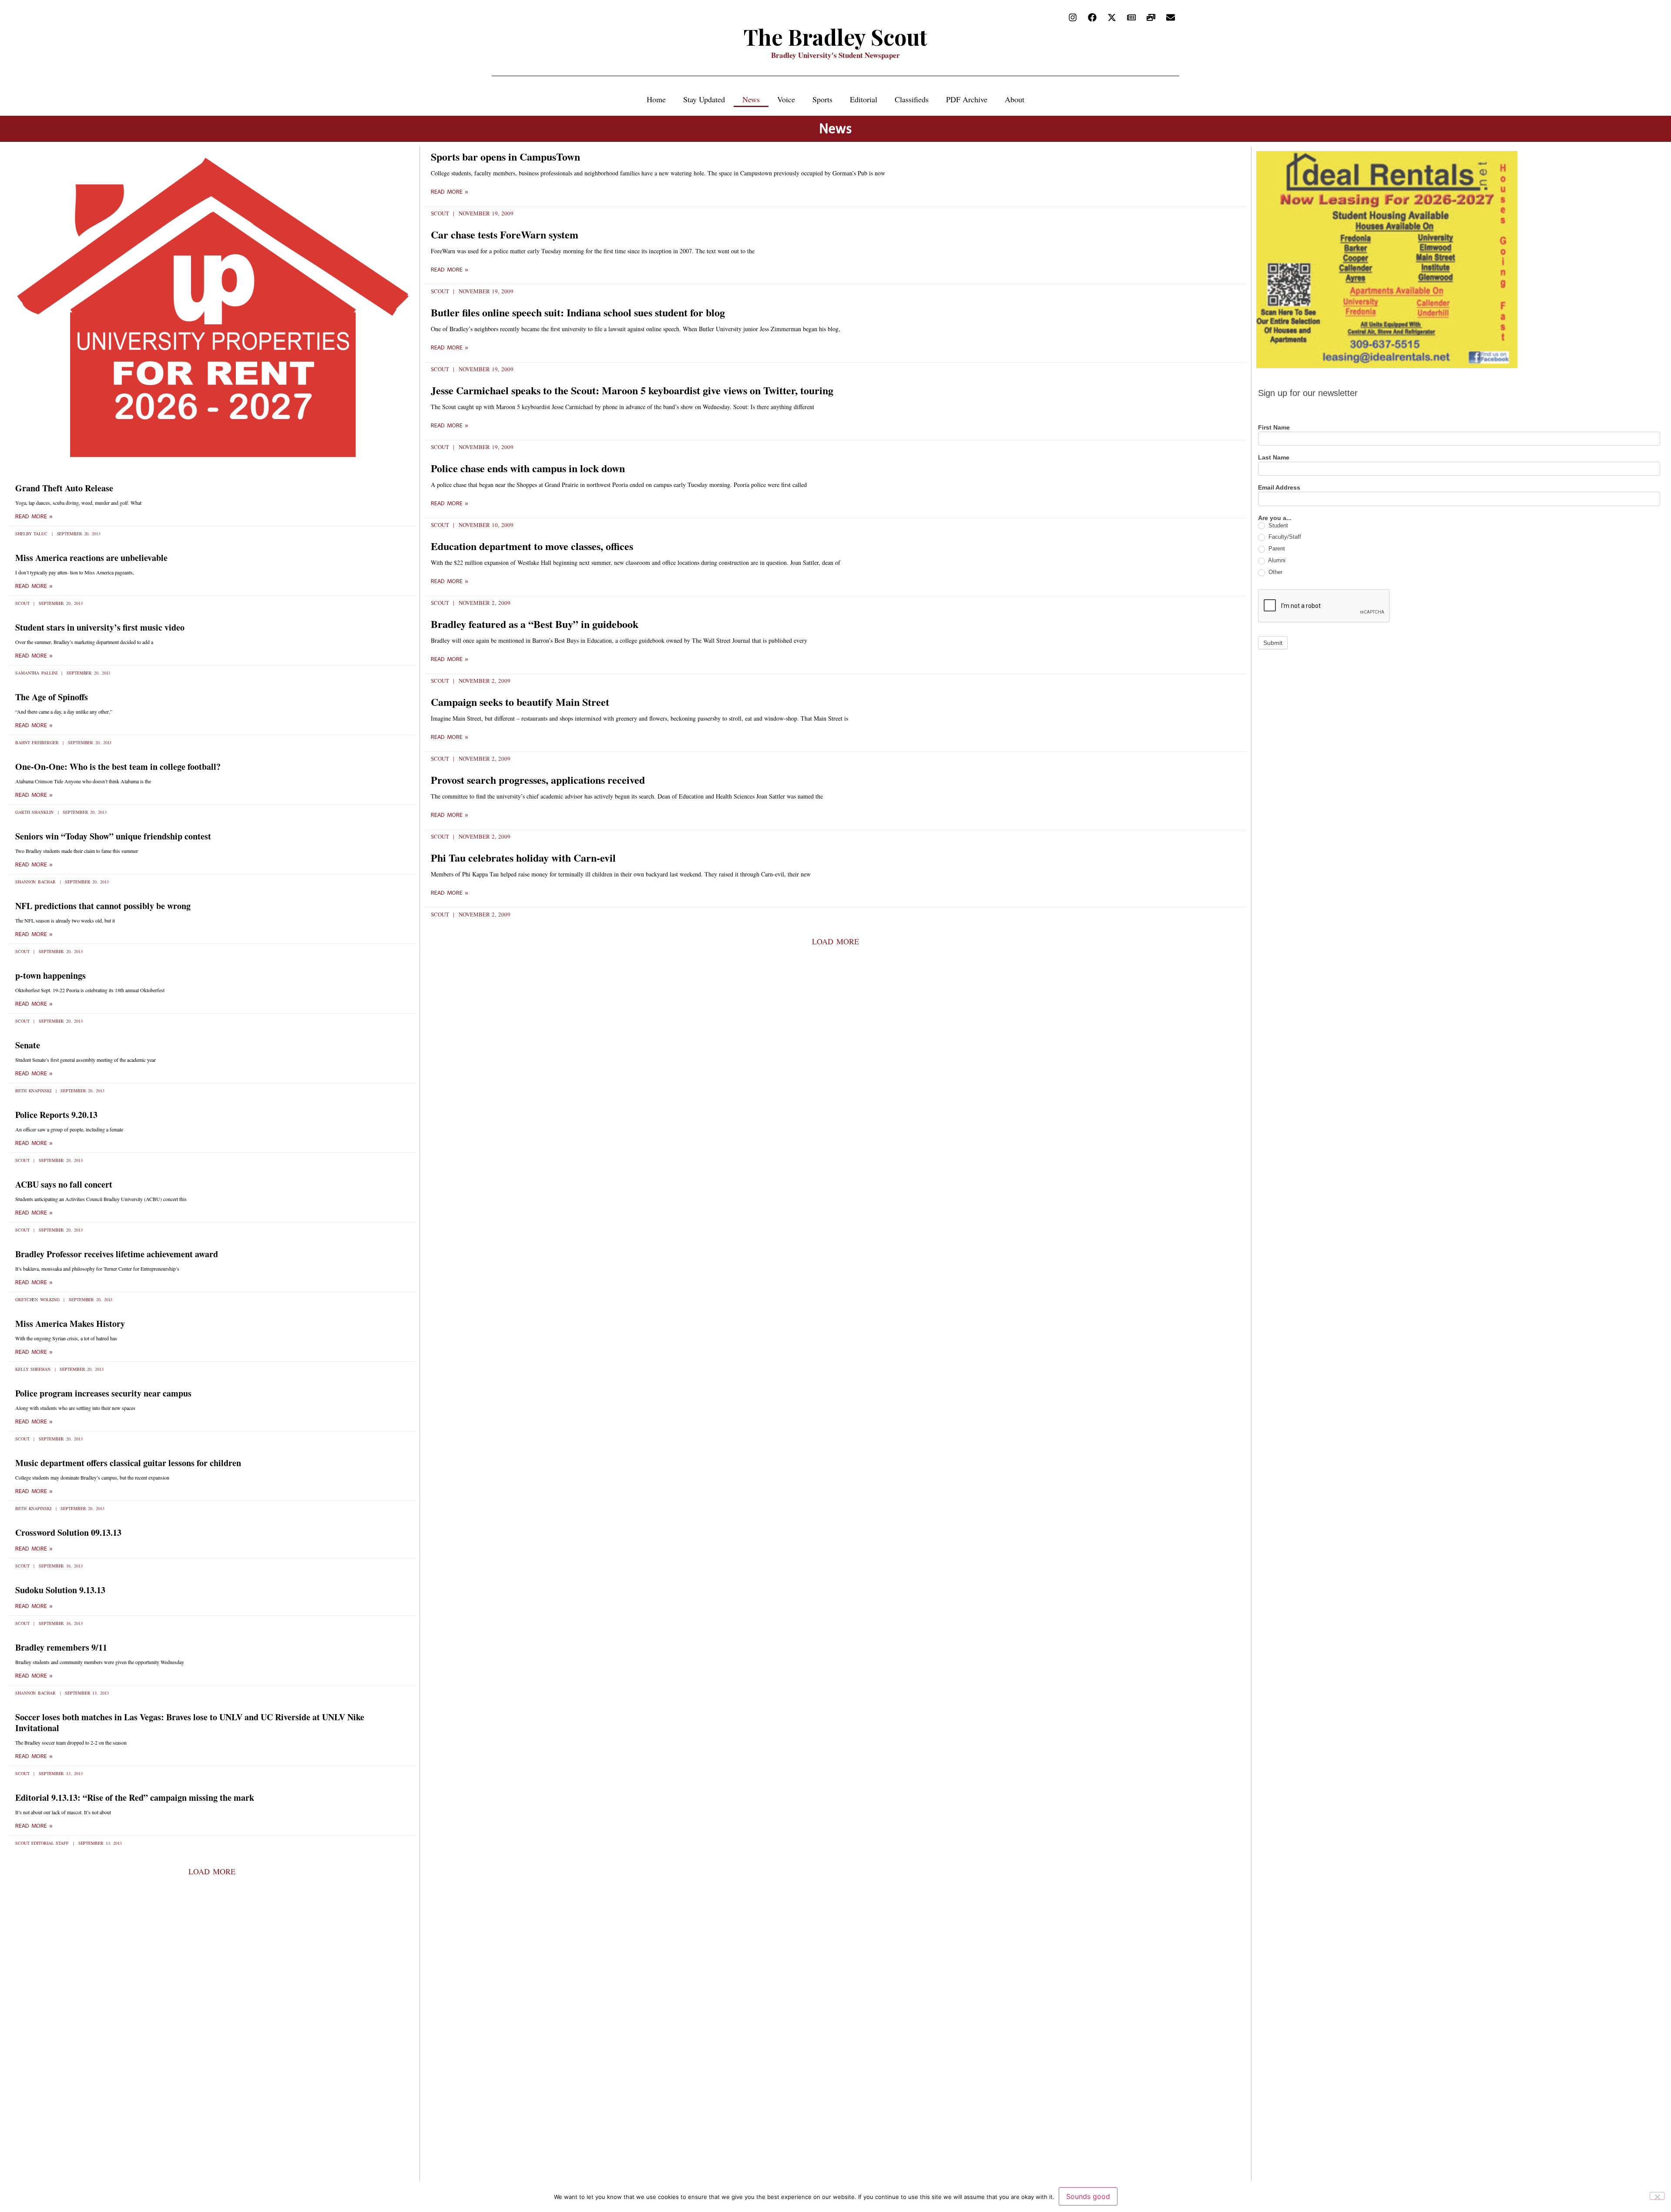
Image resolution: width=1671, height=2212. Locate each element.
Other (1275, 572)
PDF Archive (967, 99)
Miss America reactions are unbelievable (91, 558)
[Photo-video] (1151, 17)
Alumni (1276, 560)
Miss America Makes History (70, 1324)
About (1015, 99)
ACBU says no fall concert (64, 1184)
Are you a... (1275, 518)
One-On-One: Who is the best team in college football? (118, 767)
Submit (1273, 643)
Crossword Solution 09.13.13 (68, 1532)
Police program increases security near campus (103, 1393)
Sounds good (1088, 2196)
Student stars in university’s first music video (100, 627)
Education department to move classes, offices (532, 546)
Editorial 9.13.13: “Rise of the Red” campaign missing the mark (135, 1797)
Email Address (1279, 488)
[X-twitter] (1112, 17)
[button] (212, 1871)
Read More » (34, 517)
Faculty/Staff (1284, 537)
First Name (1274, 428)
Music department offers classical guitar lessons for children (128, 1463)
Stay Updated (704, 99)
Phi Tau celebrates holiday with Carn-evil (523, 858)
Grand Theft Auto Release (64, 488)
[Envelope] (1171, 17)
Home (656, 99)
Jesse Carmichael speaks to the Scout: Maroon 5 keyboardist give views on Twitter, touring (632, 390)
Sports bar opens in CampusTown (505, 156)
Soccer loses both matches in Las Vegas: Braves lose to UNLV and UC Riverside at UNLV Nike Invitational (190, 1722)
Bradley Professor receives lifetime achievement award (117, 1254)
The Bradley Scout (835, 37)
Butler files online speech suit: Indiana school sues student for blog (578, 312)
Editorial (864, 99)
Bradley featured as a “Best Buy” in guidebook (535, 624)
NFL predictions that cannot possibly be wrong (103, 906)
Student (1277, 525)
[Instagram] (1073, 17)
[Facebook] (1092, 17)
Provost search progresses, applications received (538, 780)
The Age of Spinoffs (52, 697)
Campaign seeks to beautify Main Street (520, 702)
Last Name (1274, 458)
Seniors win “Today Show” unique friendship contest (113, 836)
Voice (786, 99)
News (751, 99)
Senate (28, 1045)
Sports (822, 99)
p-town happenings (50, 975)
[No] (1657, 2196)
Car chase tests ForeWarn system (505, 234)
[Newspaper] (1131, 17)
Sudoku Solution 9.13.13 (60, 1590)
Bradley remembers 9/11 (61, 1647)
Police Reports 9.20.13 (56, 1115)
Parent (1276, 549)
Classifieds (912, 99)
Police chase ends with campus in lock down (528, 468)
